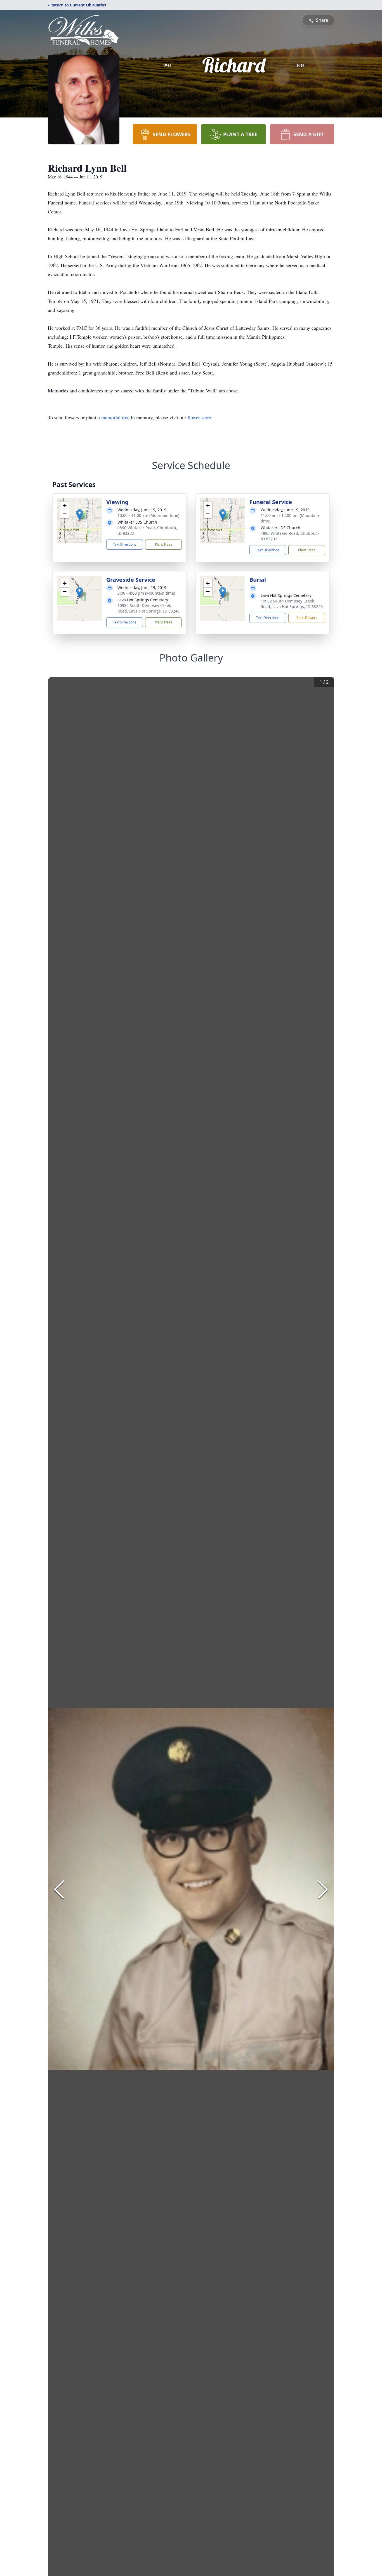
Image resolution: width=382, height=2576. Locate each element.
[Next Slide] (323, 1889)
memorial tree (115, 417)
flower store (199, 417)
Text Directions (125, 544)
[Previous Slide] (59, 1889)
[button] (80, 515)
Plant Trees (164, 544)
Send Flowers (307, 618)
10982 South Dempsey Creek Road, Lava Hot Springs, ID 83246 (148, 608)
